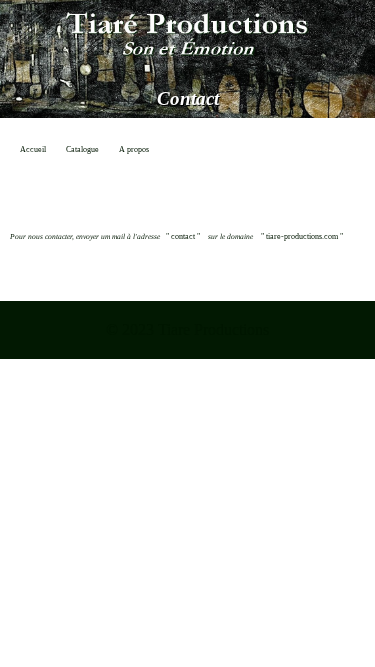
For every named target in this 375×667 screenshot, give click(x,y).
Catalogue (82, 149)
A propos (134, 149)
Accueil (33, 149)
